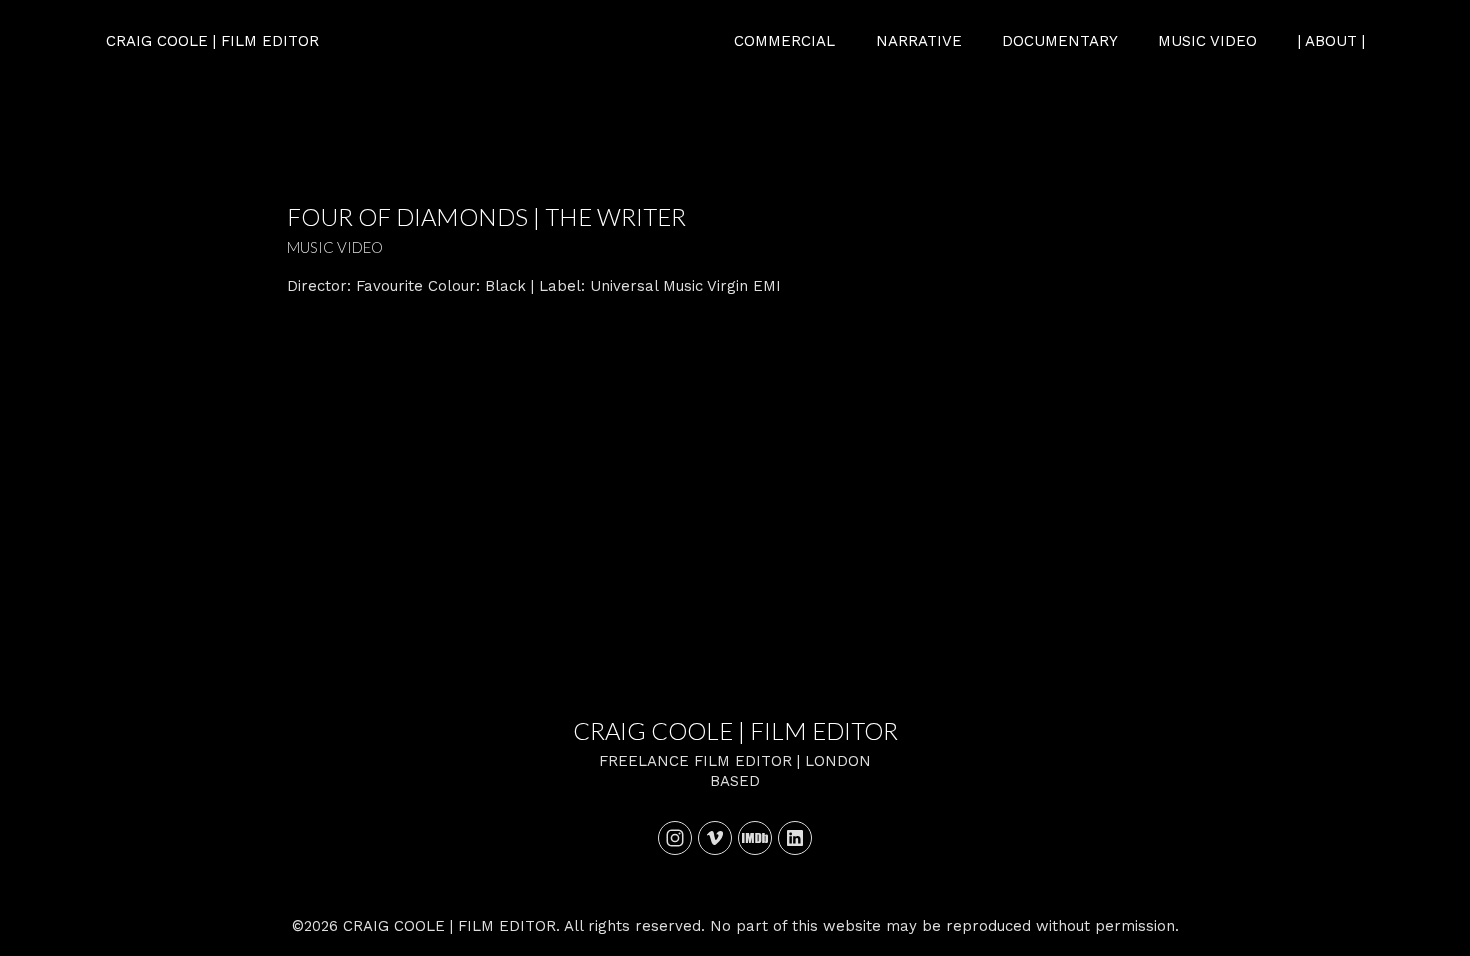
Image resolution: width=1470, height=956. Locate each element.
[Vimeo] (715, 838)
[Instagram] (675, 838)
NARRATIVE (919, 41)
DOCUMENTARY (1060, 41)
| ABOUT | (1331, 41)
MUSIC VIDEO (1207, 41)
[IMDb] (755, 838)
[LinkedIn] (795, 838)
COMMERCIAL (784, 41)
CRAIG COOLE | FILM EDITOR (735, 730)
